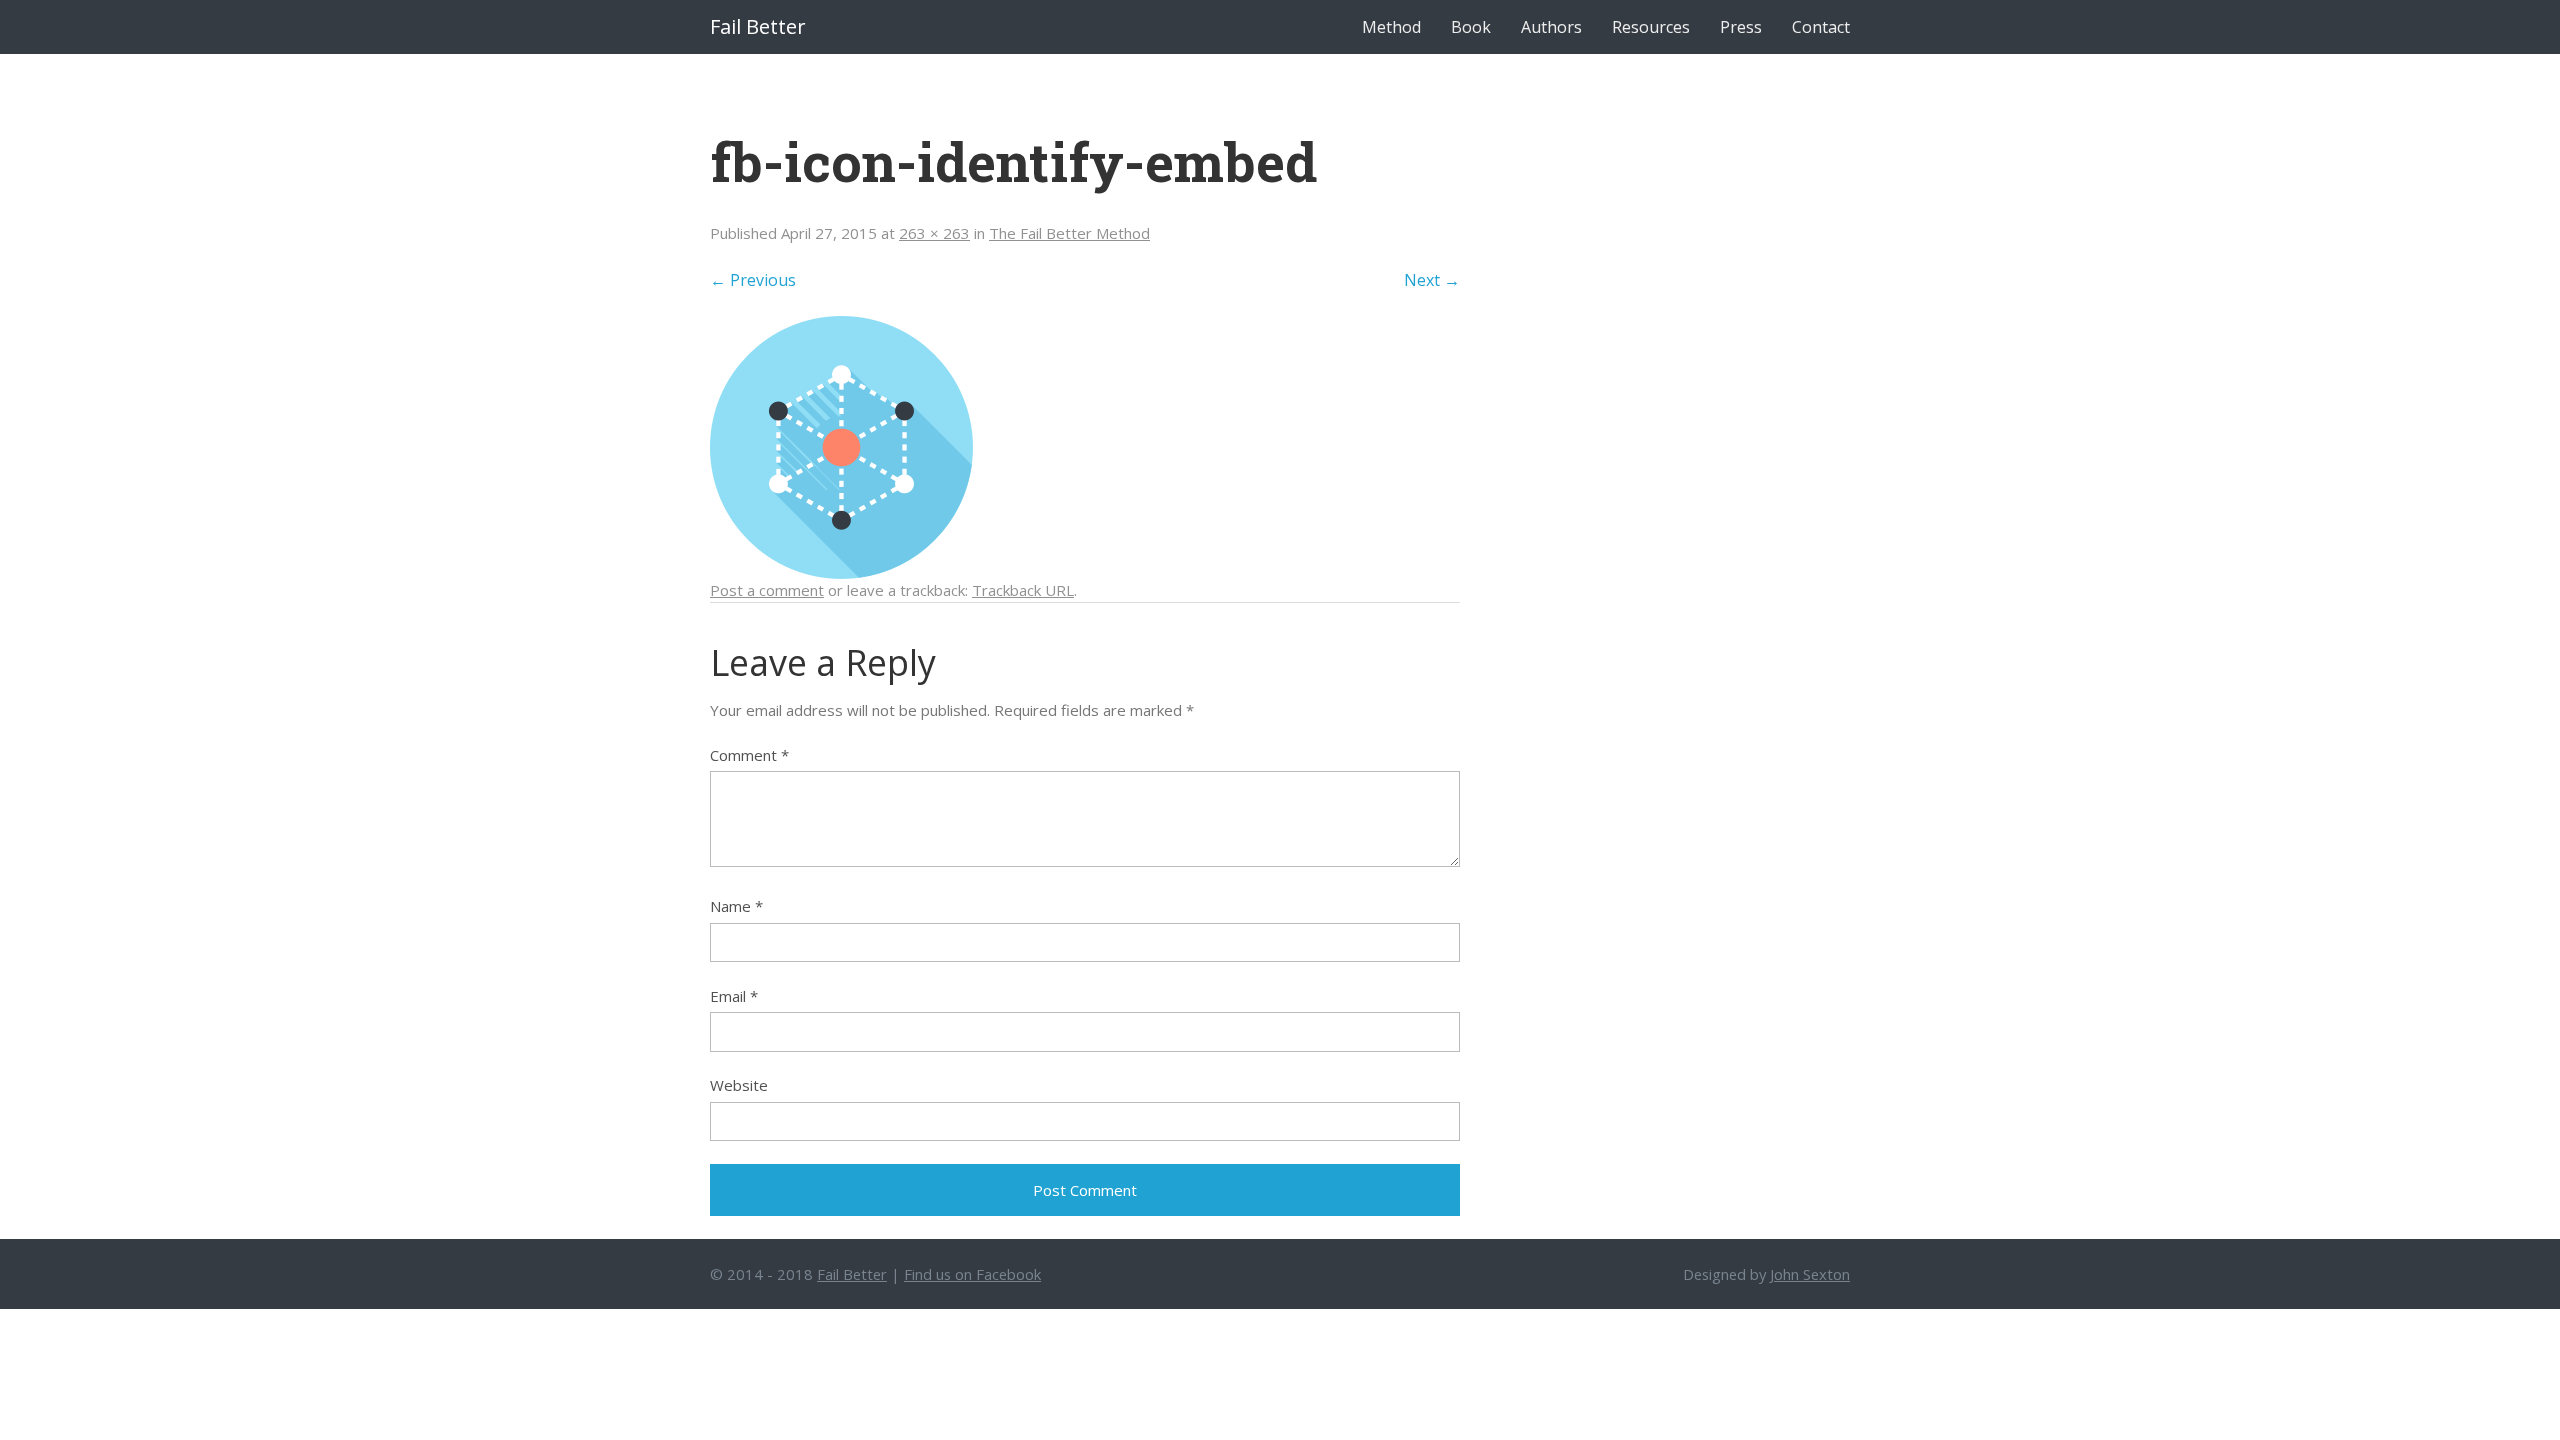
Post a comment (767, 590)
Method (1391, 27)
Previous (753, 280)
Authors (1551, 27)
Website (739, 1085)
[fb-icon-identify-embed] (841, 446)
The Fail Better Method (1069, 233)
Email (734, 996)
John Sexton (1810, 1274)
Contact (1821, 27)
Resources (1651, 27)
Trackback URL (1023, 590)
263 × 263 (934, 233)
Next (1432, 280)
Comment (749, 755)
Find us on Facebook (972, 1274)
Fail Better (758, 26)
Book (1471, 27)
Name (736, 906)
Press (1741, 27)
